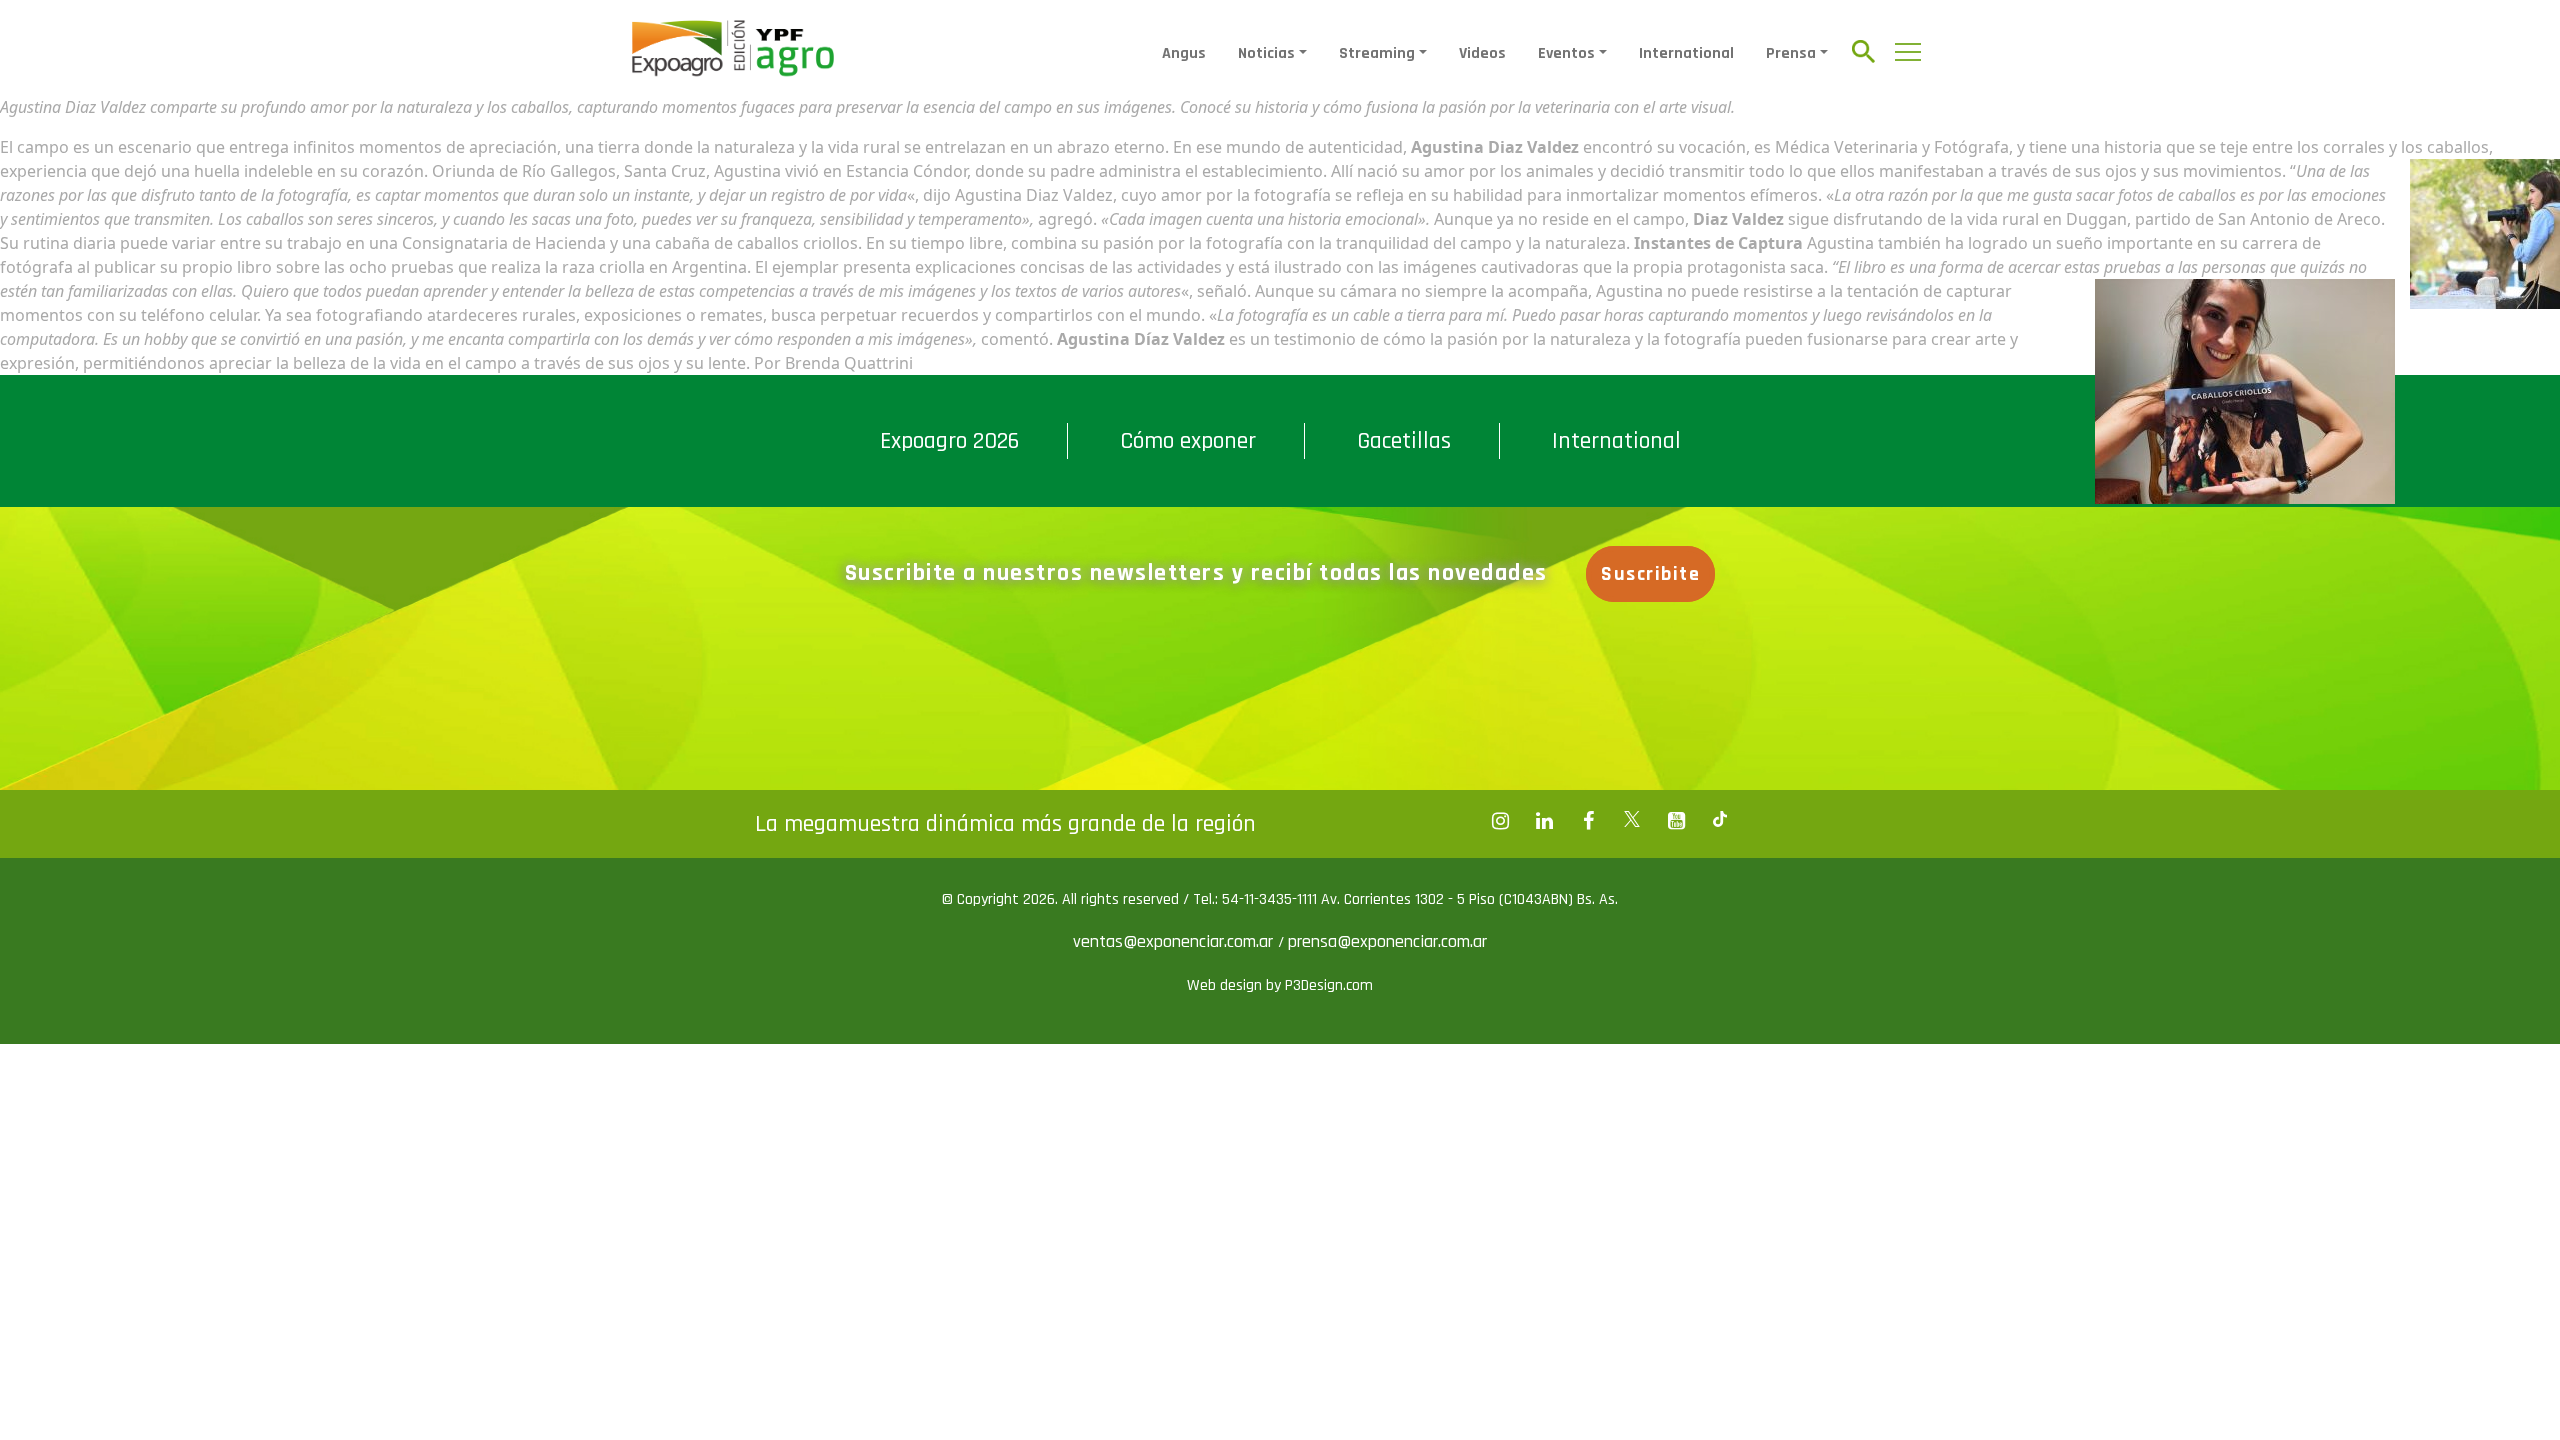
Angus (1184, 53)
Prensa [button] (1791, 53)
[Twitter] (1632, 821)
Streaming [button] (1377, 53)
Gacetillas (1404, 441)
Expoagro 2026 (949, 441)
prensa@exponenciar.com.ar (1387, 941)
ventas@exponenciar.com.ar (1175, 941)
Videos (1482, 53)
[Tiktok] (1720, 821)
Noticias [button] (1266, 53)
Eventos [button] (1566, 53)
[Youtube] (1676, 821)
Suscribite (1650, 574)
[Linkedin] (1544, 821)
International (1686, 53)
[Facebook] (1500, 821)
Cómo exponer (1188, 441)
